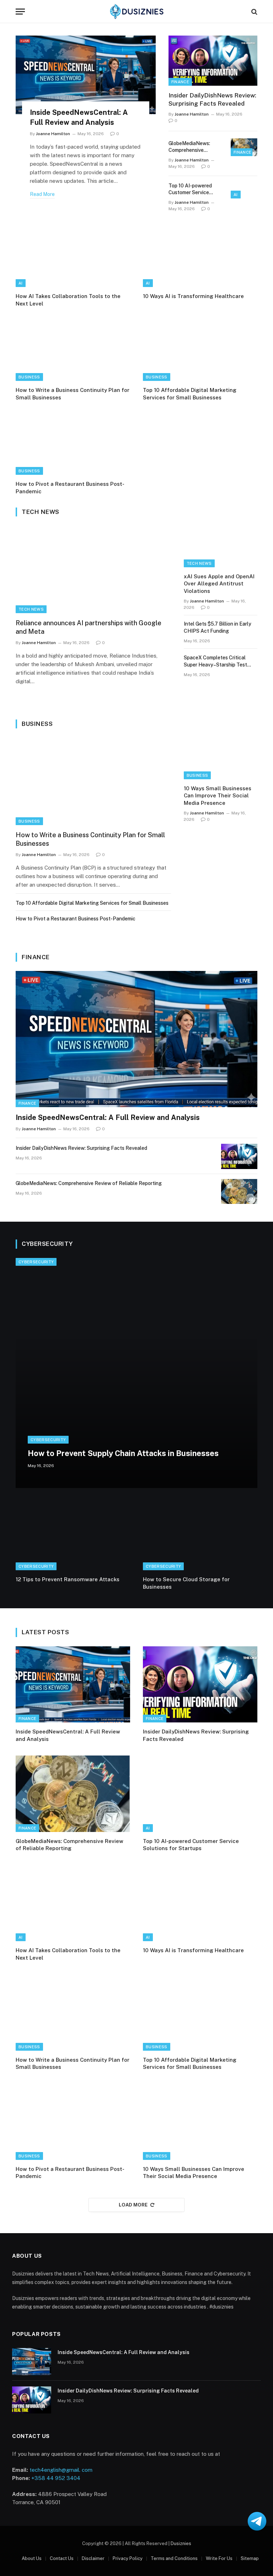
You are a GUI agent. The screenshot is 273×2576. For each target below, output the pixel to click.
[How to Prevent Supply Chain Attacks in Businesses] (136, 1373)
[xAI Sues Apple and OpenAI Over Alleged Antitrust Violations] (221, 546)
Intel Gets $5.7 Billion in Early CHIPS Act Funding (218, 627)
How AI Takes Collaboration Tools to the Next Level (68, 300)
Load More (133, 2205)
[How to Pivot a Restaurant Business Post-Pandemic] (73, 443)
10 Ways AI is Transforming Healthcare (193, 296)
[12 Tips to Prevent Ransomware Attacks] (73, 1538)
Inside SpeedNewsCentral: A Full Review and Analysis (79, 117)
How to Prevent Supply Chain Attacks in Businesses (123, 1453)
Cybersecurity (36, 1262)
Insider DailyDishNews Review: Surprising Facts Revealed (212, 99)
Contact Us (62, 2558)
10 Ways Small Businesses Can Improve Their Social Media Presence (218, 796)
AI (236, 195)
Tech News (31, 609)
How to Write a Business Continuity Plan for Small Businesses (73, 394)
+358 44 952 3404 (56, 2478)
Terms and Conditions (174, 2558)
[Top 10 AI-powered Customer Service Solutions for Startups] (244, 190)
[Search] (254, 12)
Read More (42, 194)
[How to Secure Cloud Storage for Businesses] (200, 1538)
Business (29, 377)
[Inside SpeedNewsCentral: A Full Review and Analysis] (86, 75)
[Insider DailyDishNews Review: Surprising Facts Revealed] (213, 61)
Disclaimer (93, 2558)
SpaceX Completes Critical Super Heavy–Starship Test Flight (215, 662)
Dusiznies (181, 2543)
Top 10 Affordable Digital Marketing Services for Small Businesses (190, 394)
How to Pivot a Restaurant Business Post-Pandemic (70, 487)
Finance (180, 82)
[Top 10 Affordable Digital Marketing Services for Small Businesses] (200, 349)
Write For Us (219, 2558)
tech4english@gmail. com (61, 2470)
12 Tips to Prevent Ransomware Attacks (68, 1579)
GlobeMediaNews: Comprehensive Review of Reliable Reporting (190, 147)
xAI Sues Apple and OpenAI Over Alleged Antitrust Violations (219, 584)
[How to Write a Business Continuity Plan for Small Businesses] (73, 349)
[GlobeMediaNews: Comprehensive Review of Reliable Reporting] (244, 147)
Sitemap (250, 2558)
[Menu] (20, 12)
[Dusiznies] (136, 12)
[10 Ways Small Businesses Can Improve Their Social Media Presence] (221, 758)
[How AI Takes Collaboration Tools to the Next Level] (73, 255)
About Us (32, 2558)
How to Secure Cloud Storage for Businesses (186, 1583)
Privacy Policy (128, 2558)
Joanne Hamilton (53, 134)
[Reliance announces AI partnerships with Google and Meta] (93, 569)
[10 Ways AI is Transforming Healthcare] (200, 255)
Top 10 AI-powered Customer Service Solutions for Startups (194, 189)
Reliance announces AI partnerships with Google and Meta (89, 627)
